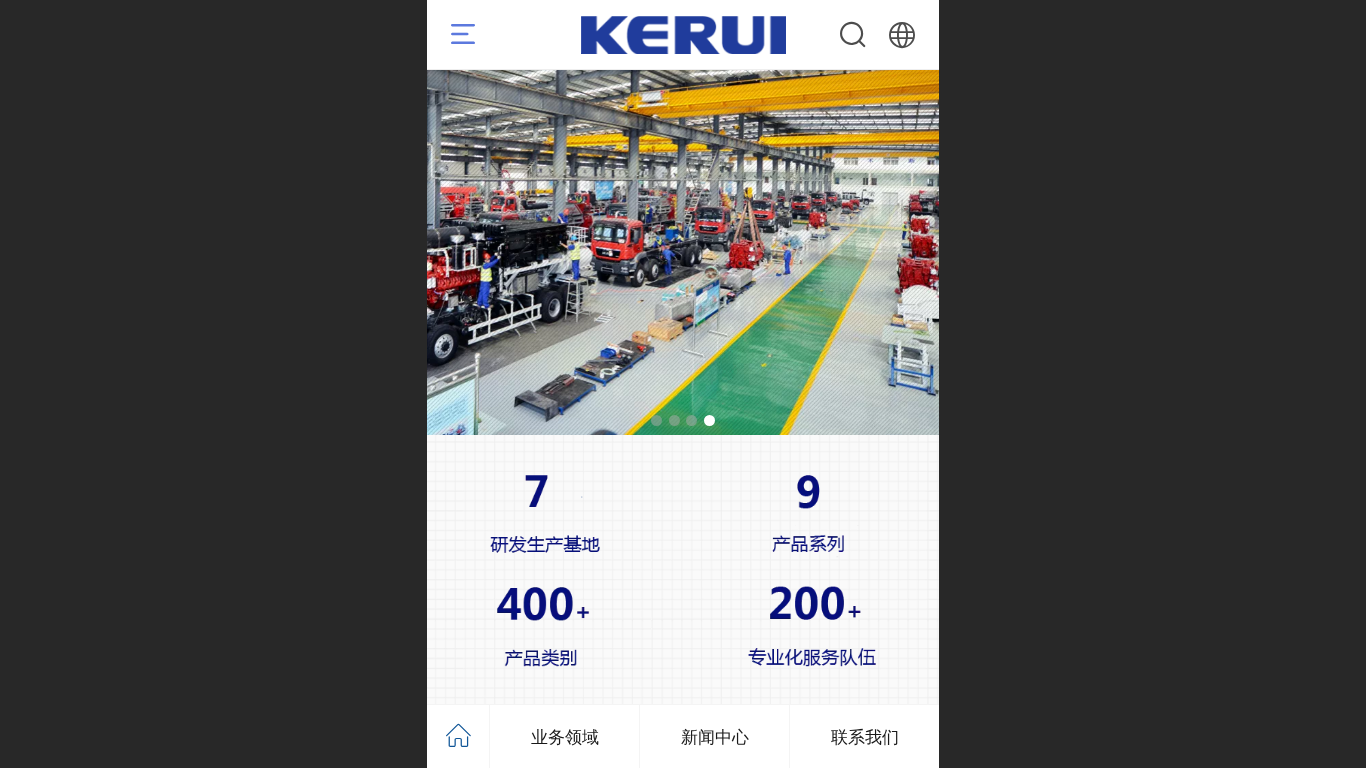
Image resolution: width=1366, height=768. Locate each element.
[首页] (458, 736)
